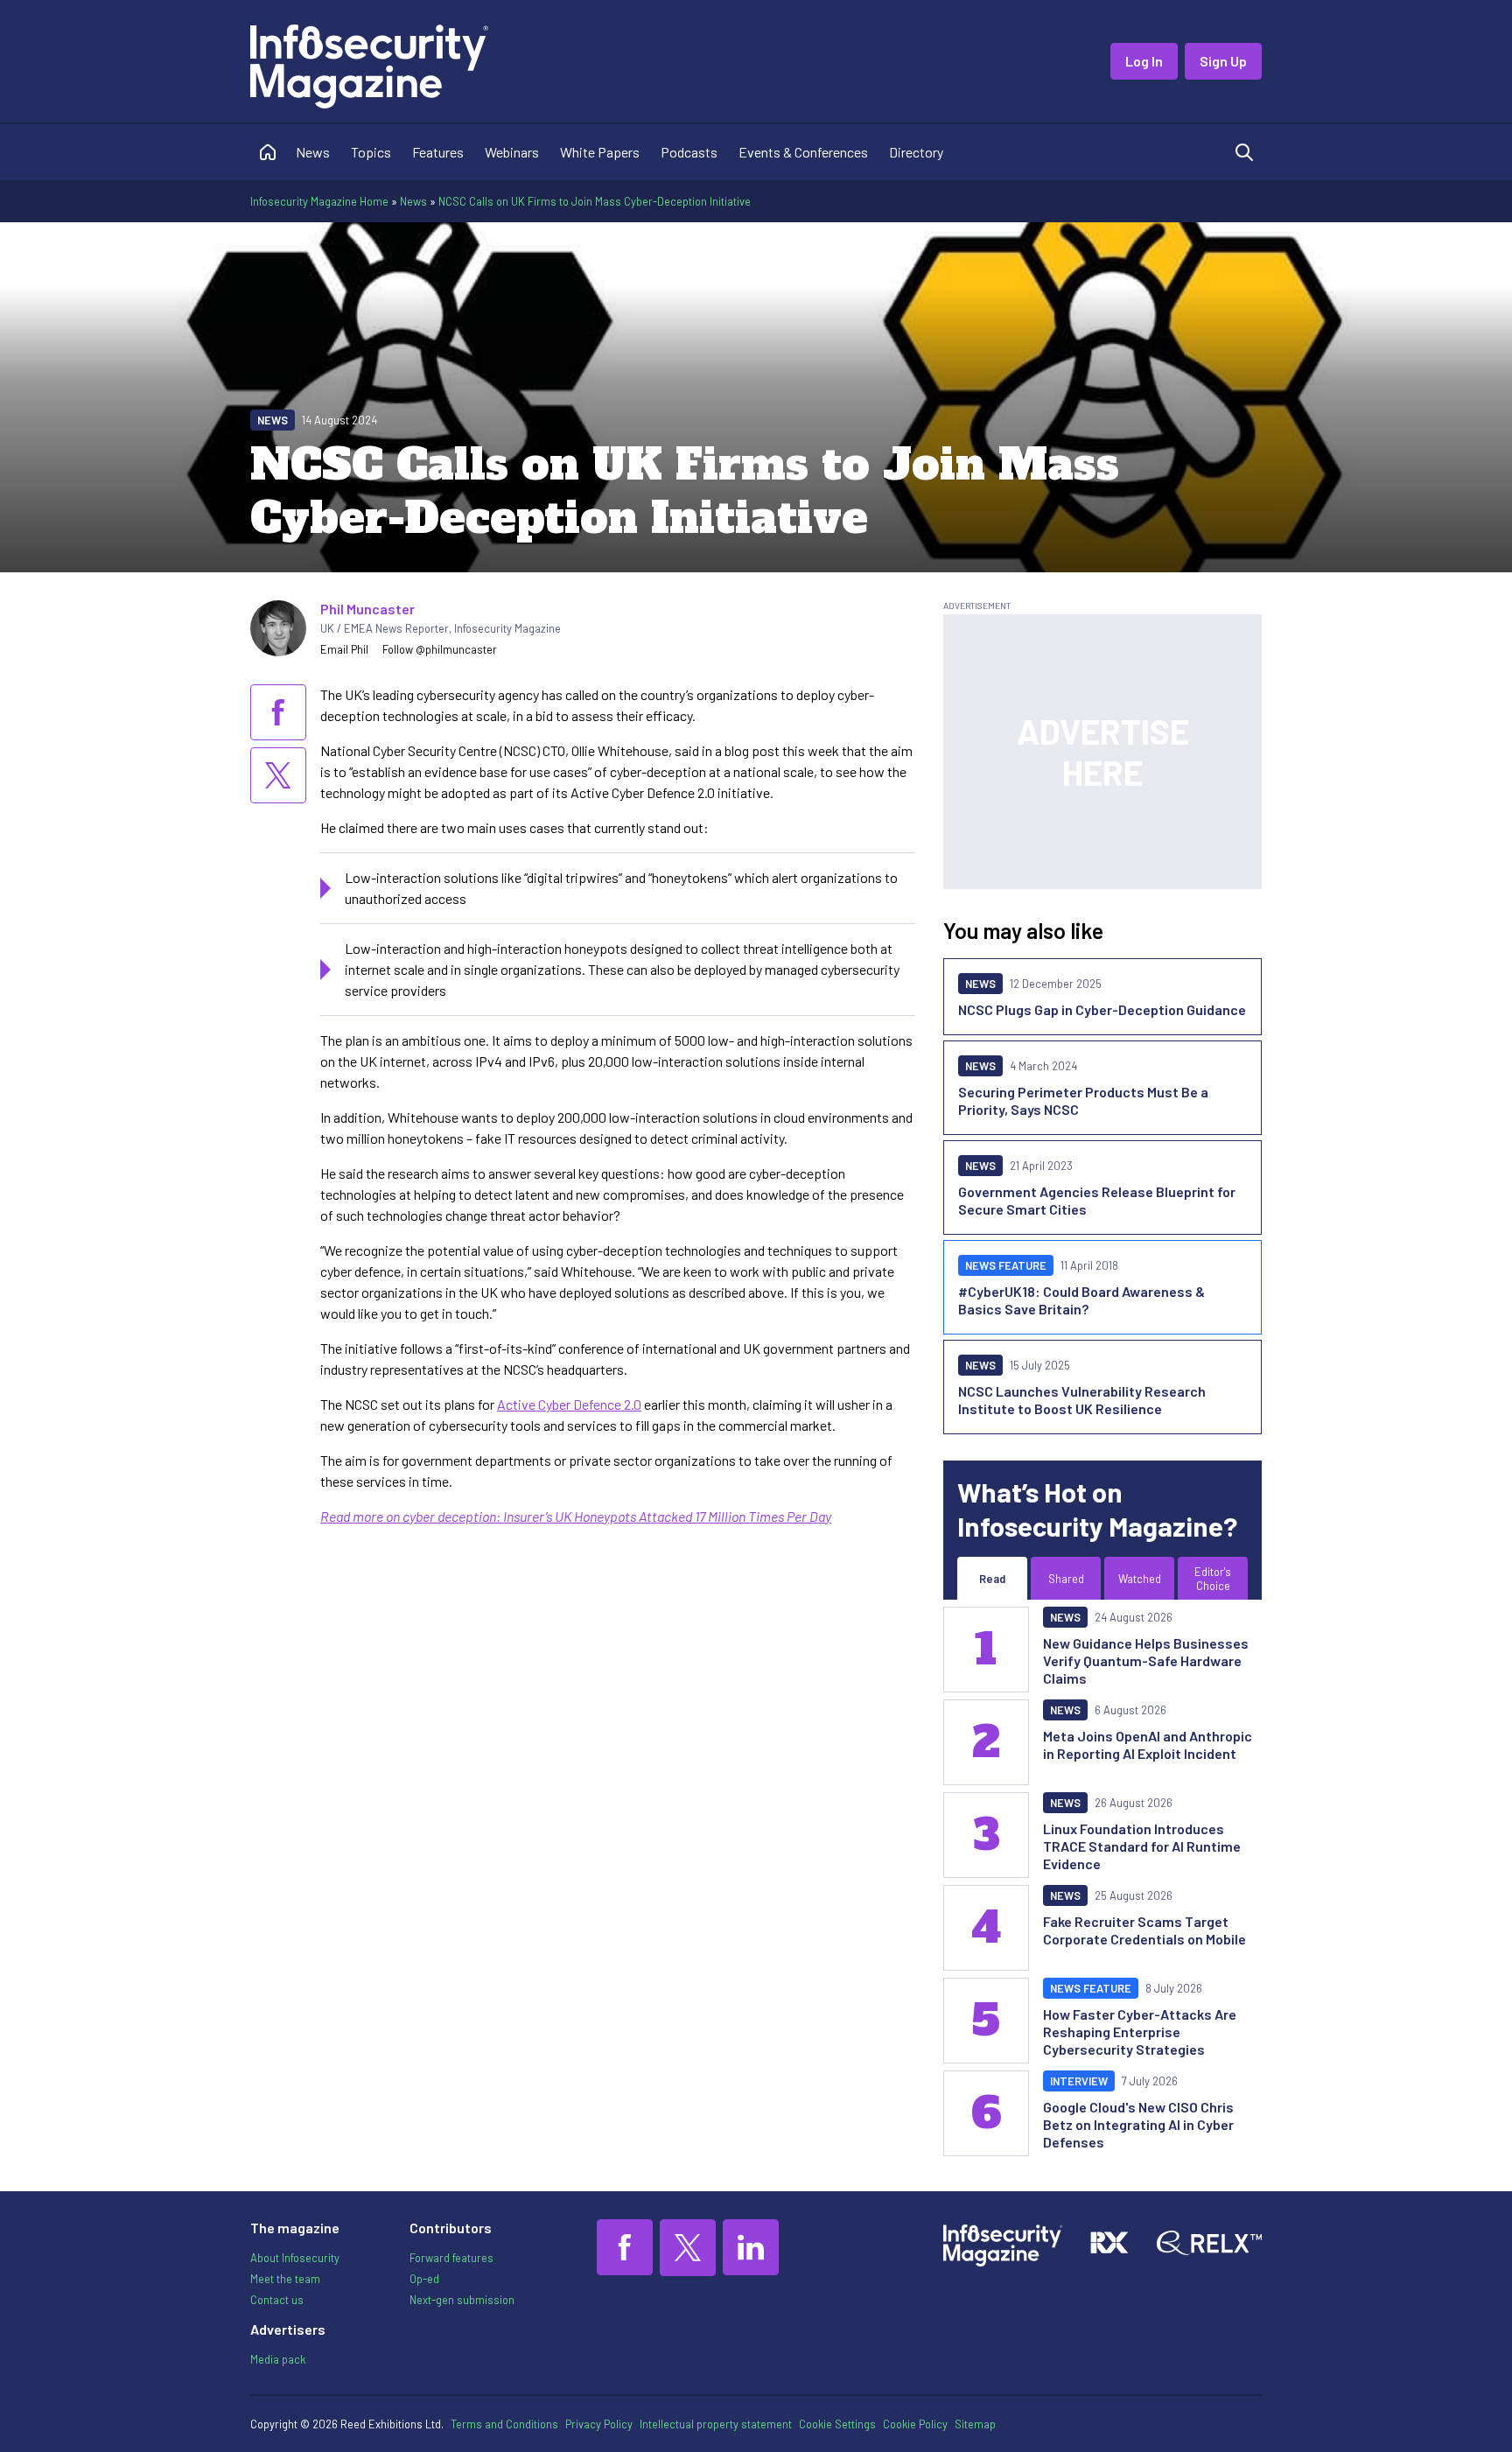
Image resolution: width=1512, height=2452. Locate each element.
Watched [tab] (1140, 1579)
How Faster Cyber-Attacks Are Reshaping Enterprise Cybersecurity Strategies (1140, 2032)
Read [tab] (992, 1579)
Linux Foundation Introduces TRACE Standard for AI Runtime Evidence (1142, 1846)
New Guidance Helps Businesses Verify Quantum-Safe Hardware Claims (1146, 1660)
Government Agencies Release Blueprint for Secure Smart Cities (1097, 1200)
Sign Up (1223, 61)
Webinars (512, 152)
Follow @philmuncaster (440, 649)
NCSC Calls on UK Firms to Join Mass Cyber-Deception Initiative (595, 201)
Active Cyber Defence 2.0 (569, 1404)
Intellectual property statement (716, 2424)
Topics (371, 152)
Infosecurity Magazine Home (319, 201)
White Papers (600, 152)
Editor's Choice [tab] (1213, 1579)
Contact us (277, 2300)
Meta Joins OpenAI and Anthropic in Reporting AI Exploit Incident (1148, 1744)
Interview (1079, 2081)
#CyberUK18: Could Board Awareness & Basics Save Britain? (1081, 1300)
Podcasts (689, 152)
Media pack (278, 2359)
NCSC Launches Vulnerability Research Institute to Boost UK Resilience (1082, 1400)
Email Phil (344, 649)
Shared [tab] (1066, 1579)
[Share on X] (278, 775)
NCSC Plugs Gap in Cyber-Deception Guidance (1102, 1009)
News (313, 152)
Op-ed (424, 2279)
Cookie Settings (837, 2424)
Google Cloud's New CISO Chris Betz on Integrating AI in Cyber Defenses (1138, 2124)
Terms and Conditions (504, 2424)
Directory (916, 152)
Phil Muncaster (367, 609)
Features (438, 152)
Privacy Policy (599, 2424)
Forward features (451, 2258)
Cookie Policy (915, 2424)
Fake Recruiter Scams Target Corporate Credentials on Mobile (1144, 1930)
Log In (1144, 61)
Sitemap (975, 2424)
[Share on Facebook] (278, 712)
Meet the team (285, 2279)
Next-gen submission (462, 2300)
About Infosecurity (295, 2258)
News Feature (1006, 1265)
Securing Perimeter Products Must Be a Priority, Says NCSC (1083, 1100)
